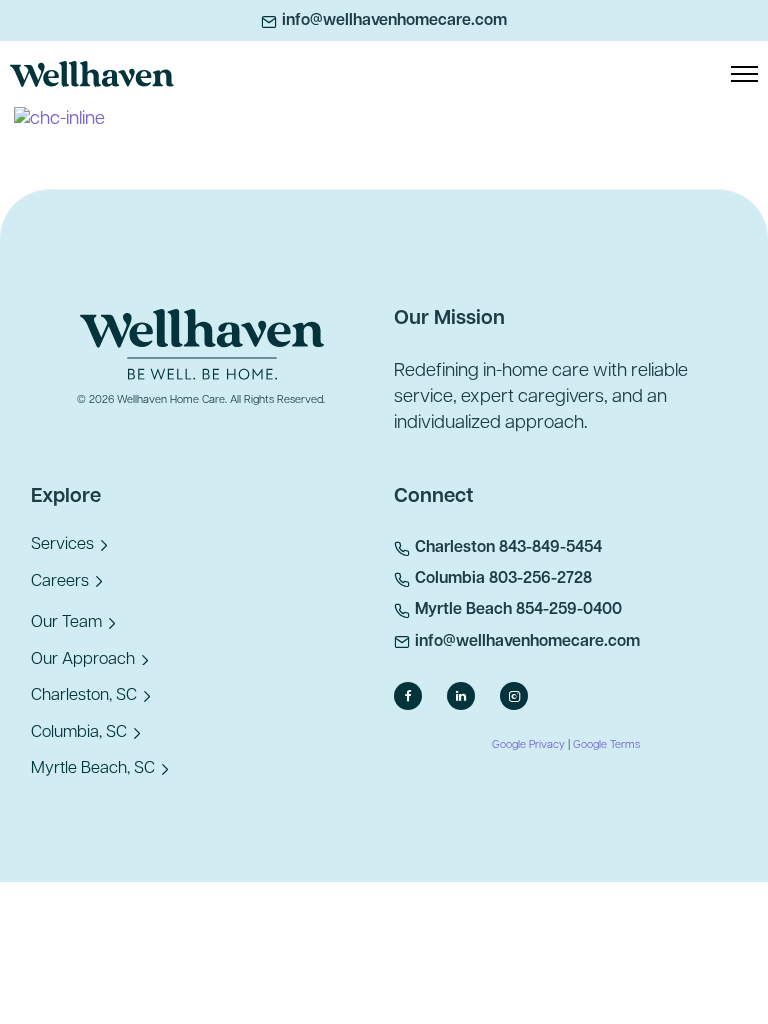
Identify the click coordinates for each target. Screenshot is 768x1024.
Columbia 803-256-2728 (503, 579)
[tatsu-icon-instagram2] (519, 696)
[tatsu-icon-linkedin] (466, 696)
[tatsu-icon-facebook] (413, 696)
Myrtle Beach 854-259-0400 (518, 610)
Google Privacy (528, 745)
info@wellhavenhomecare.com (394, 21)
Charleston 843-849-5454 (508, 548)
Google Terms (606, 745)
